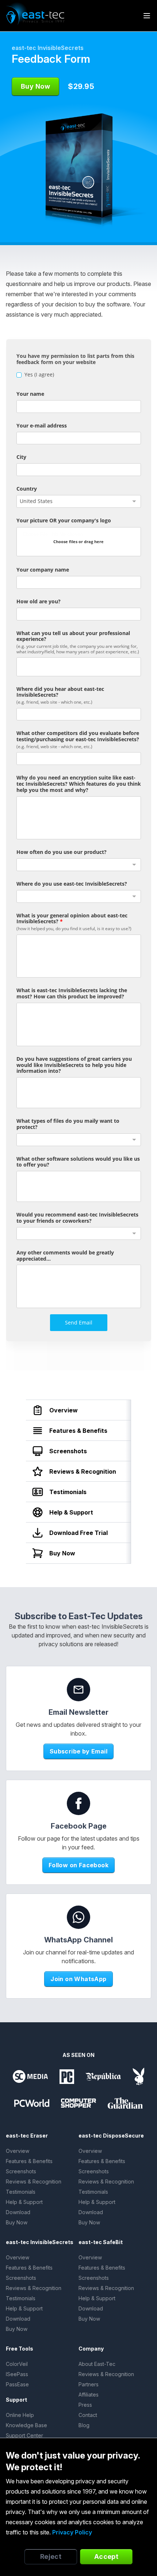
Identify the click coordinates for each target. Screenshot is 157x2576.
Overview (18, 2151)
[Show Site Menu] (147, 16)
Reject (51, 2556)
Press (85, 2405)
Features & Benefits (29, 2161)
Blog (84, 2425)
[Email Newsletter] (78, 1690)
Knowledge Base (26, 2425)
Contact (88, 2415)
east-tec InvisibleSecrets (48, 48)
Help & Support (24, 2202)
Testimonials (21, 2192)
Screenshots (21, 2171)
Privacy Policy (72, 2532)
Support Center (24, 2435)
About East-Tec (97, 2364)
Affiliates (89, 2395)
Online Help (20, 2415)
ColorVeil (17, 2364)
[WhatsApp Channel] (78, 1917)
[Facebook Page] (78, 1803)
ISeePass (17, 2374)
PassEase (17, 2384)
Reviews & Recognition (34, 2182)
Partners (89, 2384)
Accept (106, 2556)
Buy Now (17, 2222)
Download (18, 2212)
